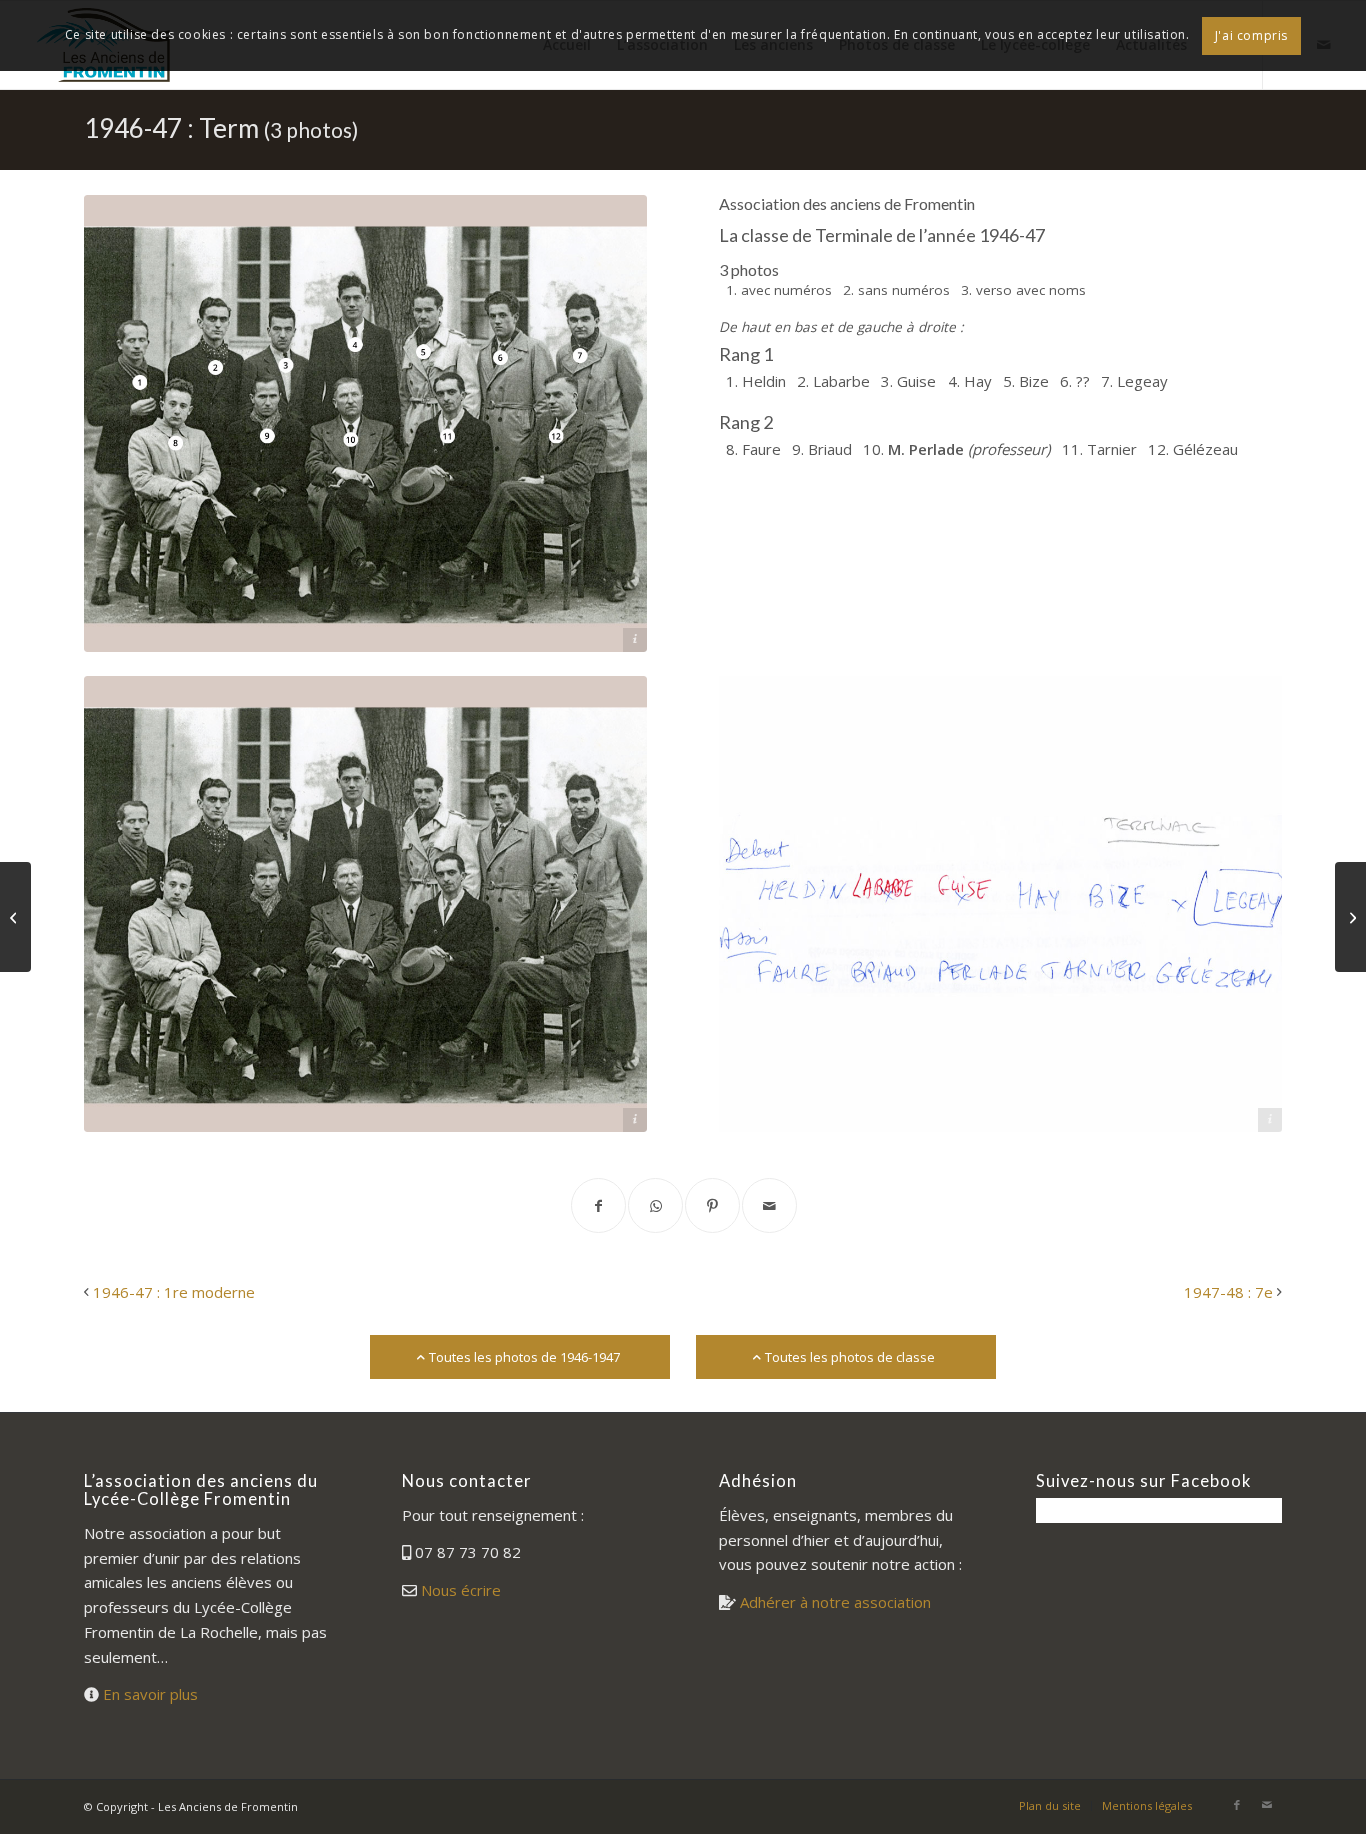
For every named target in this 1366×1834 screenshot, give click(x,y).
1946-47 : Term (221, 128)
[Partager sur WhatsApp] (655, 1205)
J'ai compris (1251, 35)
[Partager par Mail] (769, 1205)
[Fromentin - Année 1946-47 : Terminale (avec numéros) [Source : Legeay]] (365, 423)
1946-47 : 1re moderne (174, 1292)
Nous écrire (461, 1590)
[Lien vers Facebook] (1237, 1805)
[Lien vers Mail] (1267, 1805)
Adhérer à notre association (835, 1602)
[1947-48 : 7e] (1350, 917)
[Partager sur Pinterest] (712, 1205)
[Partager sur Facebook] (598, 1205)
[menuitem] (1050, 1806)
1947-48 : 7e (1228, 1292)
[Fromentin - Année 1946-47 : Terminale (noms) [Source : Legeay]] (1000, 904)
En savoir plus (150, 1694)
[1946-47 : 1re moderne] (15, 917)
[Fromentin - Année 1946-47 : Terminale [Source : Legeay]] (365, 904)
